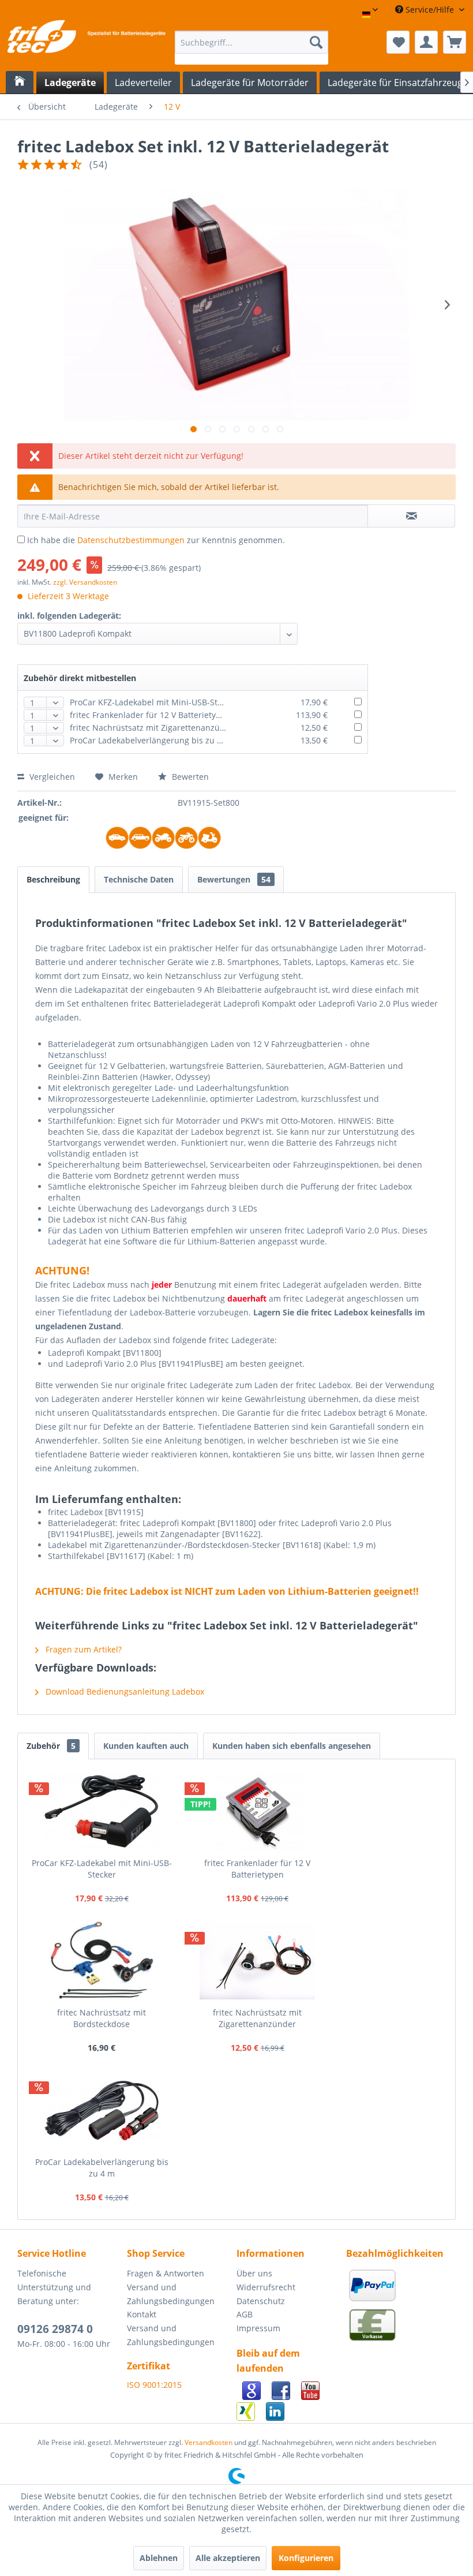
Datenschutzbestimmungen (131, 540)
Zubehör (51, 1746)
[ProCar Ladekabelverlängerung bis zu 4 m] (102, 2110)
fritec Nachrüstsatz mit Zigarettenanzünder (154, 728)
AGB (245, 2314)
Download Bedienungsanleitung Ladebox (124, 1691)
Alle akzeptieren (228, 2558)
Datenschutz (261, 2301)
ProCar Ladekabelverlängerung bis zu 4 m (151, 740)
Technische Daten (139, 879)
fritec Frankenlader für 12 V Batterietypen (150, 715)
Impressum (258, 2328)
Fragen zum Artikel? (82, 1649)
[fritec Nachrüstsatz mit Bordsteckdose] (102, 1961)
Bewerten (189, 777)
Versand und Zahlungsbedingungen (171, 2294)
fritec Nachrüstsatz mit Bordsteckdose (102, 2018)
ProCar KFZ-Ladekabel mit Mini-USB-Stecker (154, 702)
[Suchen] (316, 42)
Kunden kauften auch (146, 1746)
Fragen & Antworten (166, 2273)
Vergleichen (51, 777)
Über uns (254, 2273)
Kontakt (142, 2314)
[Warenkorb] (455, 42)
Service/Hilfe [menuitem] (430, 10)
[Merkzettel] (398, 42)
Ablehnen (159, 2558)
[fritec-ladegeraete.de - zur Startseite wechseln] (86, 45)
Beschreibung (53, 879)
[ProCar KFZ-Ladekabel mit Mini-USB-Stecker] (102, 1811)
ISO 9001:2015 (154, 2385)
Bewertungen (234, 879)
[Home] (20, 82)
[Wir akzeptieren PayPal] (375, 2300)
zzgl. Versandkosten (85, 582)
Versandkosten (209, 2442)
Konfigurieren (306, 2558)
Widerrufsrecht (266, 2287)
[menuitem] (252, 48)
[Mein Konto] (426, 42)
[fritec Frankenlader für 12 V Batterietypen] (257, 1811)
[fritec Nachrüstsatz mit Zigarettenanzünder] (257, 1961)
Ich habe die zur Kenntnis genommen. (156, 540)
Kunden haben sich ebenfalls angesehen (292, 1746)
